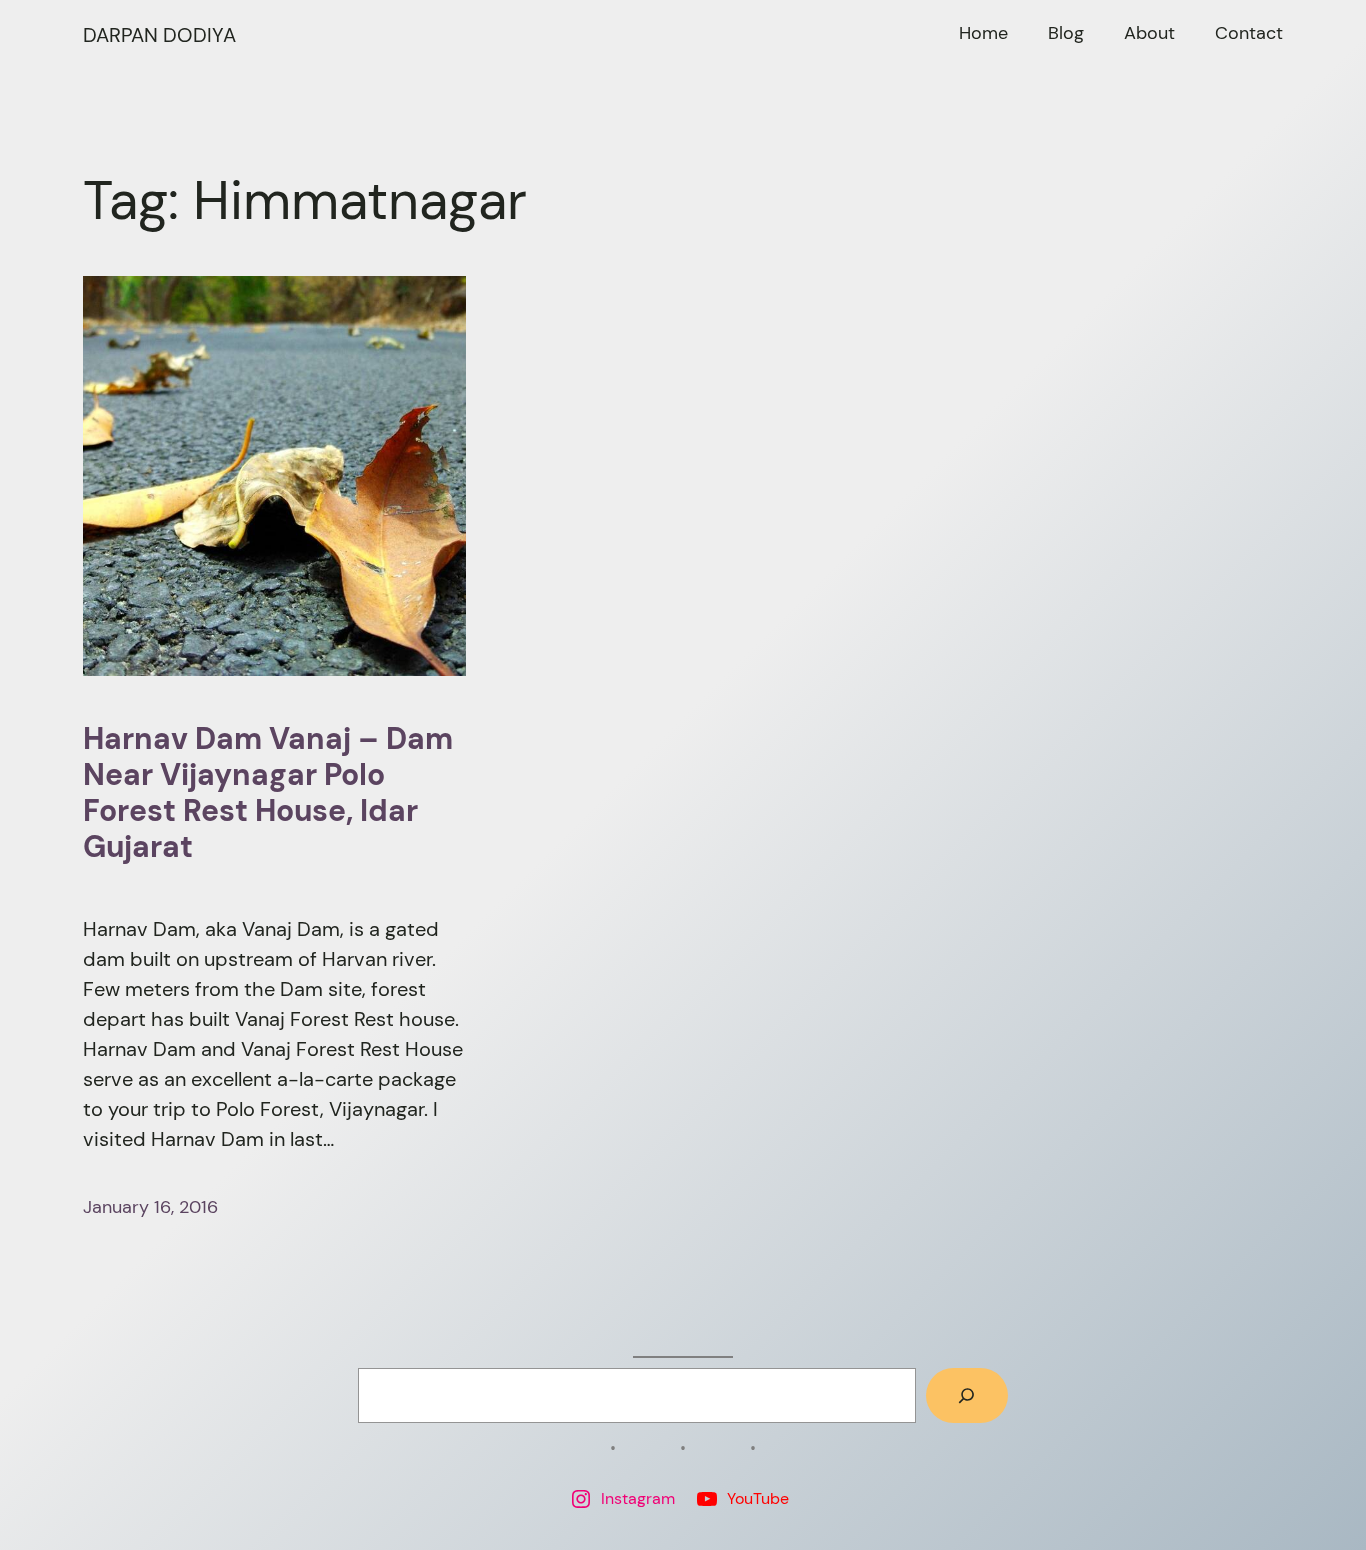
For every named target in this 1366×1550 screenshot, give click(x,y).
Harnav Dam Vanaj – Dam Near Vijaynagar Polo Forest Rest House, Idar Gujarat (268, 793)
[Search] (967, 1396)
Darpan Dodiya (159, 35)
